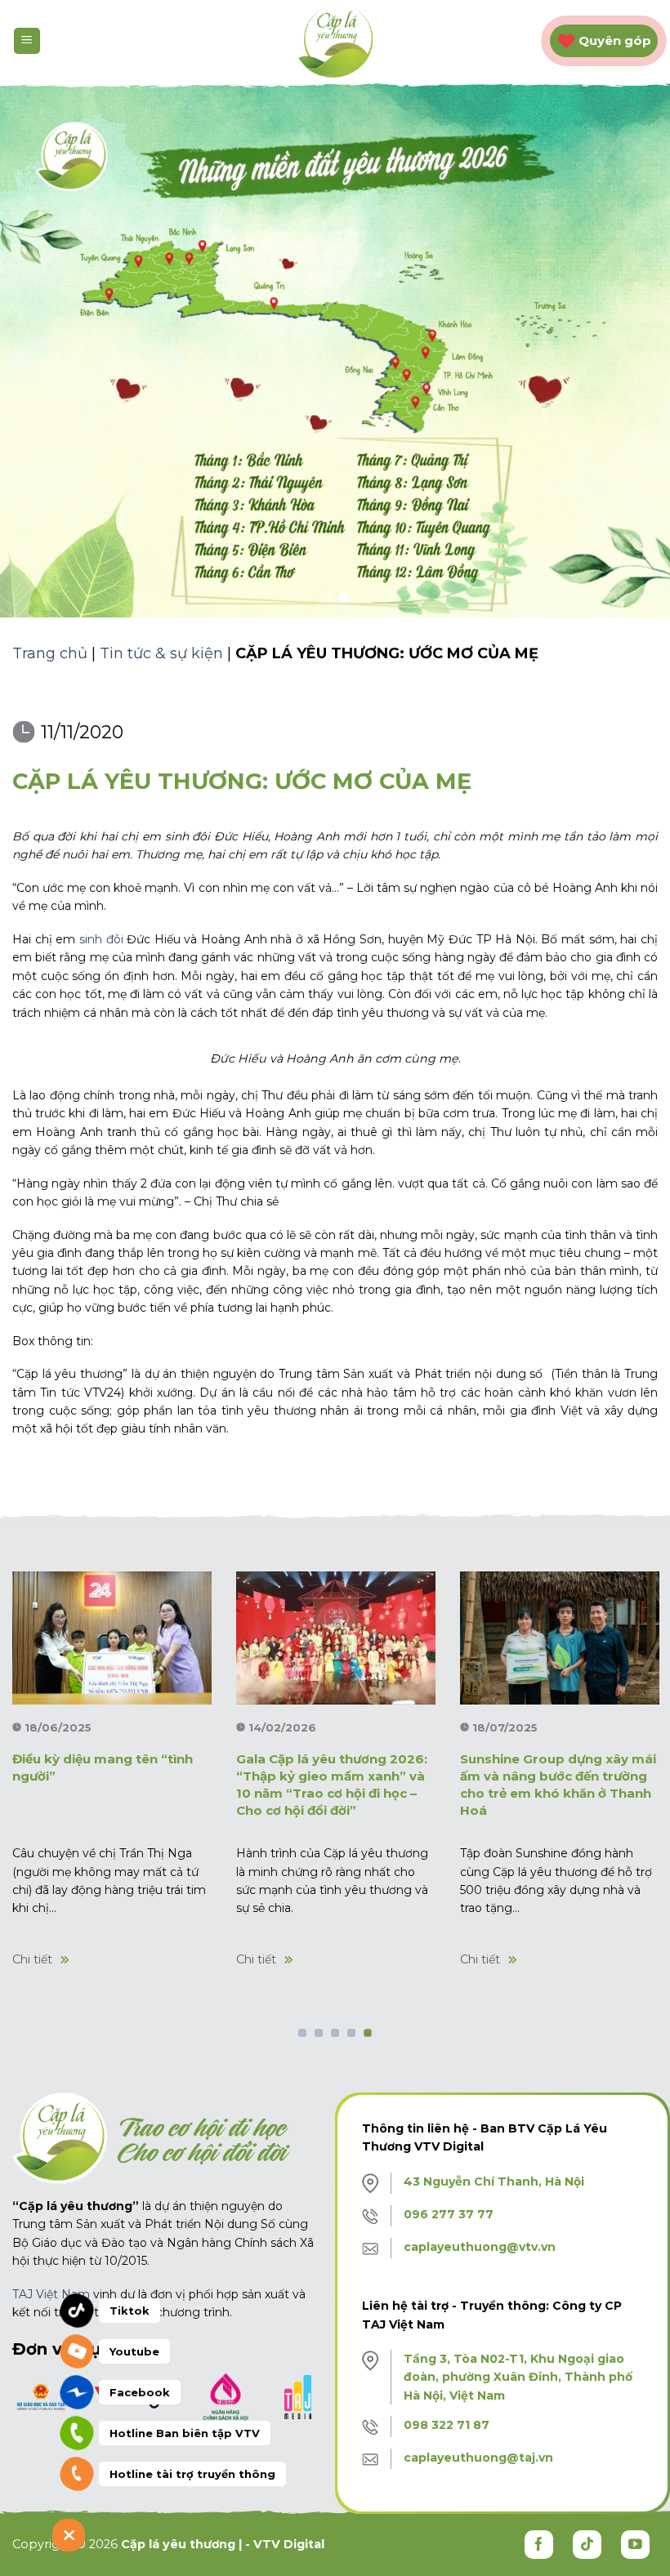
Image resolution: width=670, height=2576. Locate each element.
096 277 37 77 (449, 2214)
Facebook (140, 2392)
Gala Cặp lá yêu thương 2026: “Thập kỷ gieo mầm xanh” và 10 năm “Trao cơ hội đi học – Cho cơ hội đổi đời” (332, 1785)
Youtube (134, 2351)
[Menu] (27, 41)
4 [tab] (352, 2033)
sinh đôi (101, 939)
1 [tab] (303, 2033)
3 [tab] (335, 2033)
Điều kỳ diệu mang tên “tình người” (103, 1767)
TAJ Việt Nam (51, 2294)
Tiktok (130, 2311)
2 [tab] (319, 2033)
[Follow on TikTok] (587, 2545)
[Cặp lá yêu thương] (335, 41)
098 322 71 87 (447, 2425)
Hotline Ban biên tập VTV (185, 2433)
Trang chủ (50, 653)
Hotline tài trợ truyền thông (192, 2474)
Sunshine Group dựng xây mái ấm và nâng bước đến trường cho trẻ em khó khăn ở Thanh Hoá (558, 1785)
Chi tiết (32, 1959)
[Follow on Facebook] (539, 2545)
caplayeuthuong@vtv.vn (480, 2247)
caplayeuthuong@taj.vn (478, 2458)
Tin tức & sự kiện (161, 653)
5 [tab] (368, 2033)
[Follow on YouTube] (635, 2545)
